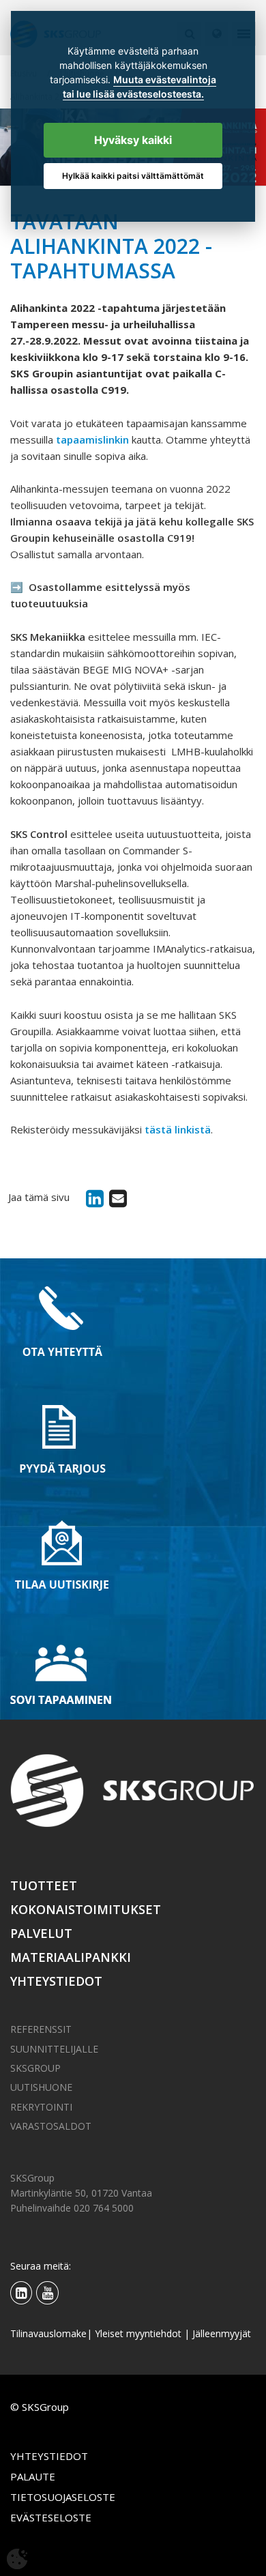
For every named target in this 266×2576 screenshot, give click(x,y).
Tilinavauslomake (48, 2333)
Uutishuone (41, 2087)
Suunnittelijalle (54, 2049)
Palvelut (41, 1933)
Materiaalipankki (71, 1957)
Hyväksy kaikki (133, 140)
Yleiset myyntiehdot (138, 2333)
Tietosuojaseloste (63, 2497)
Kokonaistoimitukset (86, 1909)
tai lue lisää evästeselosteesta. (133, 94)
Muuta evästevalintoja (165, 80)
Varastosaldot (51, 2126)
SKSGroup (35, 2068)
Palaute (33, 2476)
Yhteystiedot (56, 1981)
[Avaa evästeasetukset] (17, 2559)
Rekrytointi (41, 2107)
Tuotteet (44, 1885)
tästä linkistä (178, 1129)
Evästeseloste (51, 2517)
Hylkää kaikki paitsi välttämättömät (133, 176)
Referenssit (41, 2029)
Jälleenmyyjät (222, 2333)
